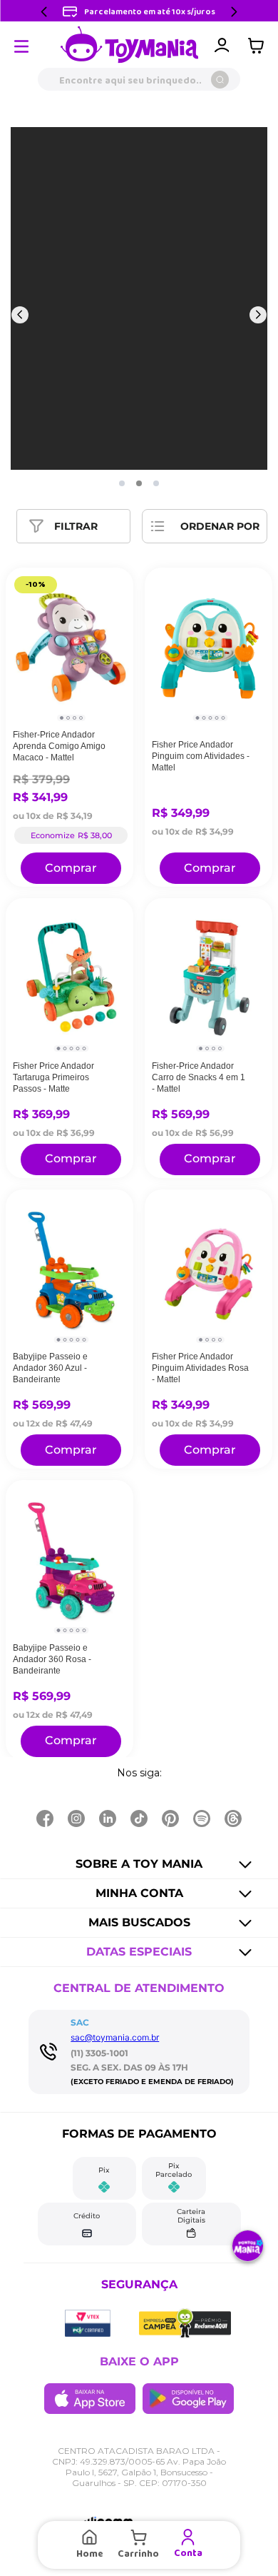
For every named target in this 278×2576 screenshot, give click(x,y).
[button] (122, 483)
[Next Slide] (234, 12)
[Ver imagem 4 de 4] (81, 718)
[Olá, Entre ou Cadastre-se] (222, 46)
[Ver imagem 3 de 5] (210, 718)
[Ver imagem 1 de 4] (62, 718)
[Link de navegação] (130, 46)
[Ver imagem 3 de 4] (74, 718)
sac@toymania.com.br (115, 2037)
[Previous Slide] (44, 12)
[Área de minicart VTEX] (259, 46)
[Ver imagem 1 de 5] (197, 718)
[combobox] (139, 79)
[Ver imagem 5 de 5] (223, 718)
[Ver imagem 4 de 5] (216, 718)
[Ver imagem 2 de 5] (204, 718)
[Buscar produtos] (220, 80)
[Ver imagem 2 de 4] (68, 718)
